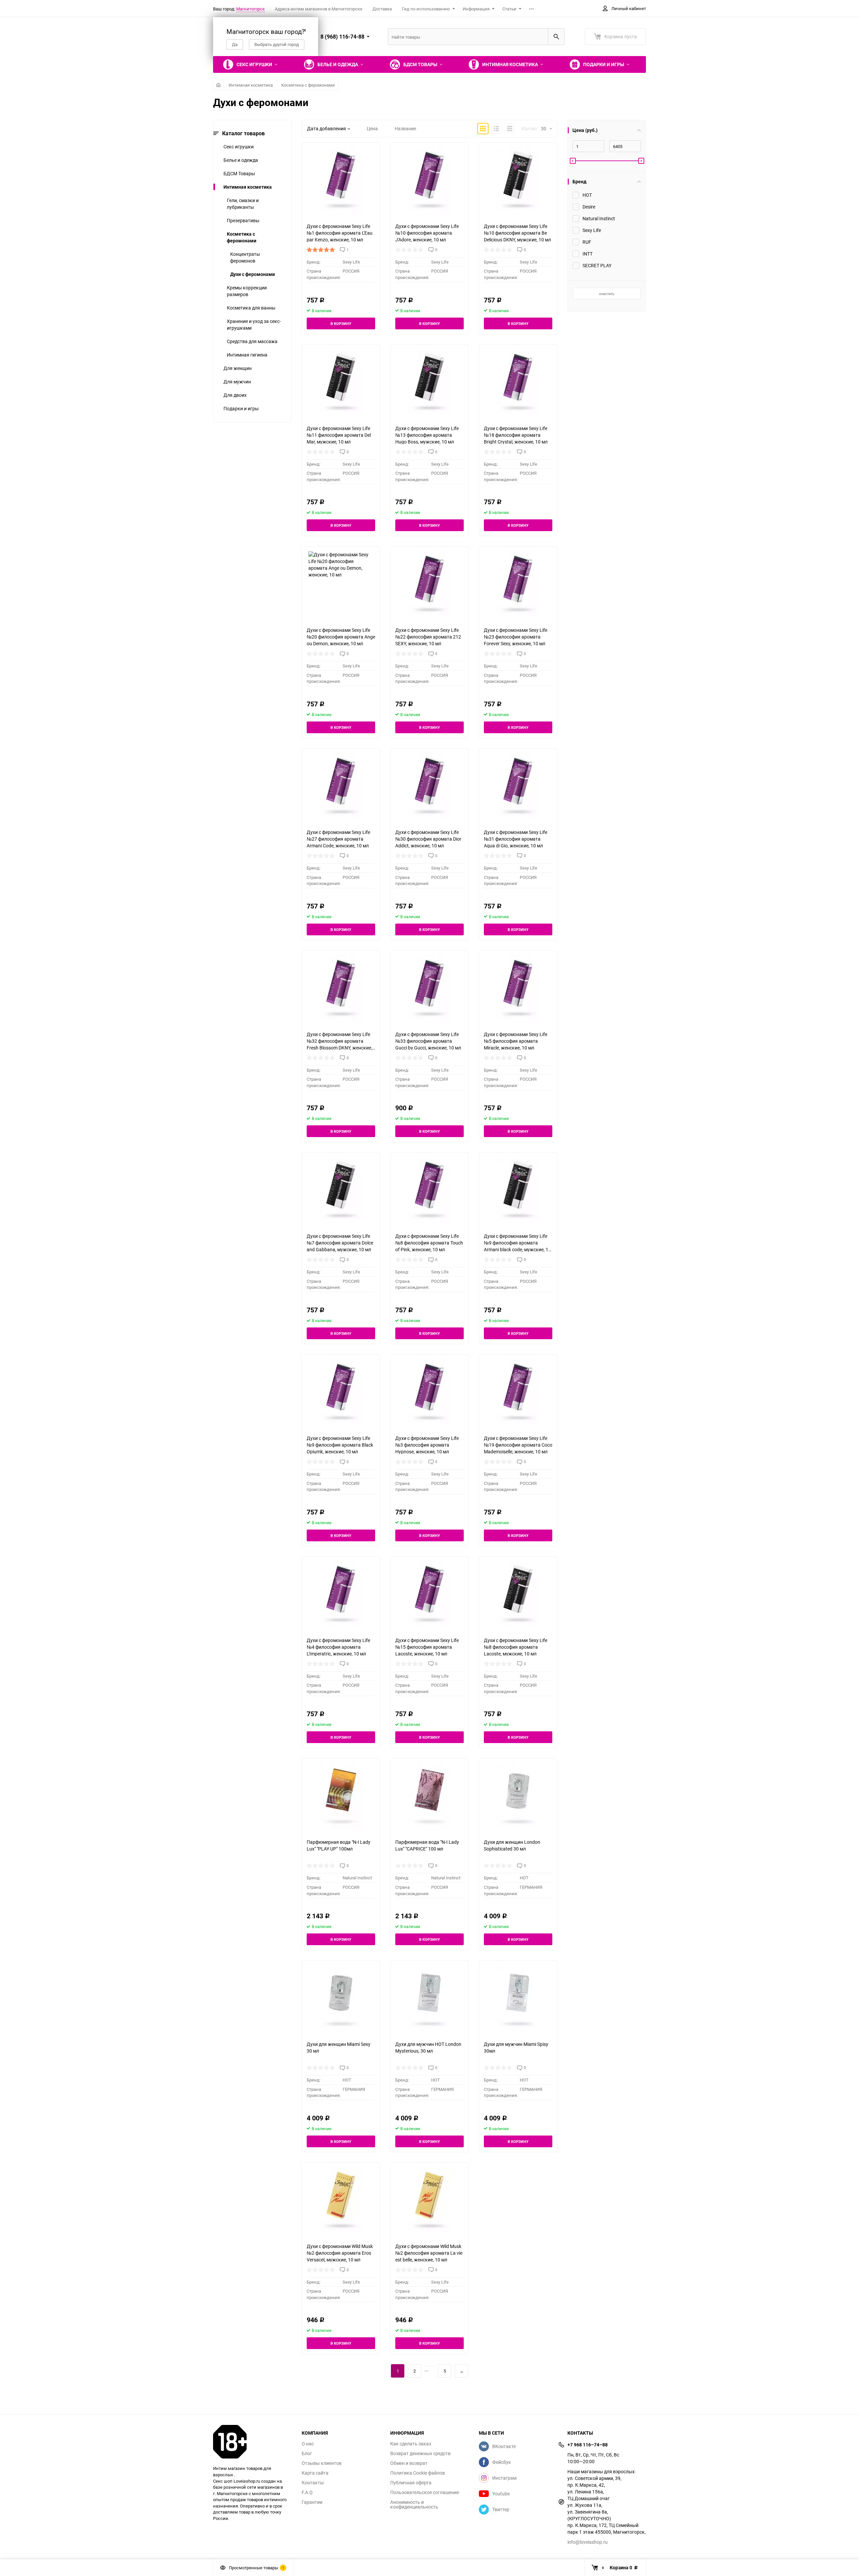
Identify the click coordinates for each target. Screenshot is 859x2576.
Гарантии (312, 2502)
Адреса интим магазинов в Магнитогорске (319, 9)
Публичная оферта (411, 2483)
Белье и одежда (241, 160)
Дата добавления (326, 128)
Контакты (313, 2483)
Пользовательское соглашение (425, 2492)
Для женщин (238, 368)
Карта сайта (315, 2473)
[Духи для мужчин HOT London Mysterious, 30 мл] (429, 1998)
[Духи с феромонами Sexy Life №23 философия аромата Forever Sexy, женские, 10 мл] (518, 584)
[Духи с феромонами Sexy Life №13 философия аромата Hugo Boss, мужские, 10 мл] (429, 382)
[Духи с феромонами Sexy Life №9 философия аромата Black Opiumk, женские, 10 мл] (341, 1392)
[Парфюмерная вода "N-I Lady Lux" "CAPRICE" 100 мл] (429, 1796)
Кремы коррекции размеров (247, 291)
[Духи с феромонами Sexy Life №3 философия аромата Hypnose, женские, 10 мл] (429, 1392)
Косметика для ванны (251, 308)
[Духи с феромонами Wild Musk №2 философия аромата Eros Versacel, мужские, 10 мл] (341, 2200)
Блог (307, 2453)
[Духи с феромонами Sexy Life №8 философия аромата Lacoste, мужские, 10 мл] (518, 1594)
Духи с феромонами (252, 274)
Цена (372, 128)
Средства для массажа (252, 341)
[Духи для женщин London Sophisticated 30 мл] (518, 1796)
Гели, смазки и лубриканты (243, 204)
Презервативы (243, 220)
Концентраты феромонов (245, 257)
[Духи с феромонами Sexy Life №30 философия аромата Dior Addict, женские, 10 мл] (429, 786)
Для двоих (235, 395)
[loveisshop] (252, 2442)
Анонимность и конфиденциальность (414, 2504)
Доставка (382, 9)
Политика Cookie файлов (418, 2473)
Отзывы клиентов (322, 2463)
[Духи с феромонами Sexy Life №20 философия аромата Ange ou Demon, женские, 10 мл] (341, 584)
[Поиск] (556, 37)
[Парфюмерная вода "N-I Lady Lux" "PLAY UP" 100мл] (341, 1796)
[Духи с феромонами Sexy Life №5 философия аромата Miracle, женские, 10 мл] (518, 988)
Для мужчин (237, 382)
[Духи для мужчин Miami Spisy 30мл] (518, 1998)
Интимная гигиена (247, 355)
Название (405, 128)
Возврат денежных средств (420, 2453)
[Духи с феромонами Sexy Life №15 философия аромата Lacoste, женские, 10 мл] (429, 1594)
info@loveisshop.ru (588, 2542)
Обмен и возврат (409, 2463)
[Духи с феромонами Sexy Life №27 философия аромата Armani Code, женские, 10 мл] (341, 786)
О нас (308, 2444)
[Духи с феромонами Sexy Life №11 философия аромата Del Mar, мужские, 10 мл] (341, 382)
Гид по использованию (426, 9)
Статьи (509, 9)
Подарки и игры (241, 408)
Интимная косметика (251, 85)
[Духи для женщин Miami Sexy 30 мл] (341, 1998)
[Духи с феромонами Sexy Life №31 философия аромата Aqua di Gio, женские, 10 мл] (518, 786)
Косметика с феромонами (308, 85)
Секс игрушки (239, 147)
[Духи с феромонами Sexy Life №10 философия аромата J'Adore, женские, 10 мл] (429, 180)
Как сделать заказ (411, 2444)
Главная (218, 85)
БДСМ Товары (239, 173)
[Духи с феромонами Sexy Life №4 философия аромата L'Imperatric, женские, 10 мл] (341, 1594)
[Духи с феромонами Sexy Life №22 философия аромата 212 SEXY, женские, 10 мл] (429, 584)
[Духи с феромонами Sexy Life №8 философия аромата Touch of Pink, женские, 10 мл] (429, 1190)
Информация (476, 9)
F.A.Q (307, 2492)
